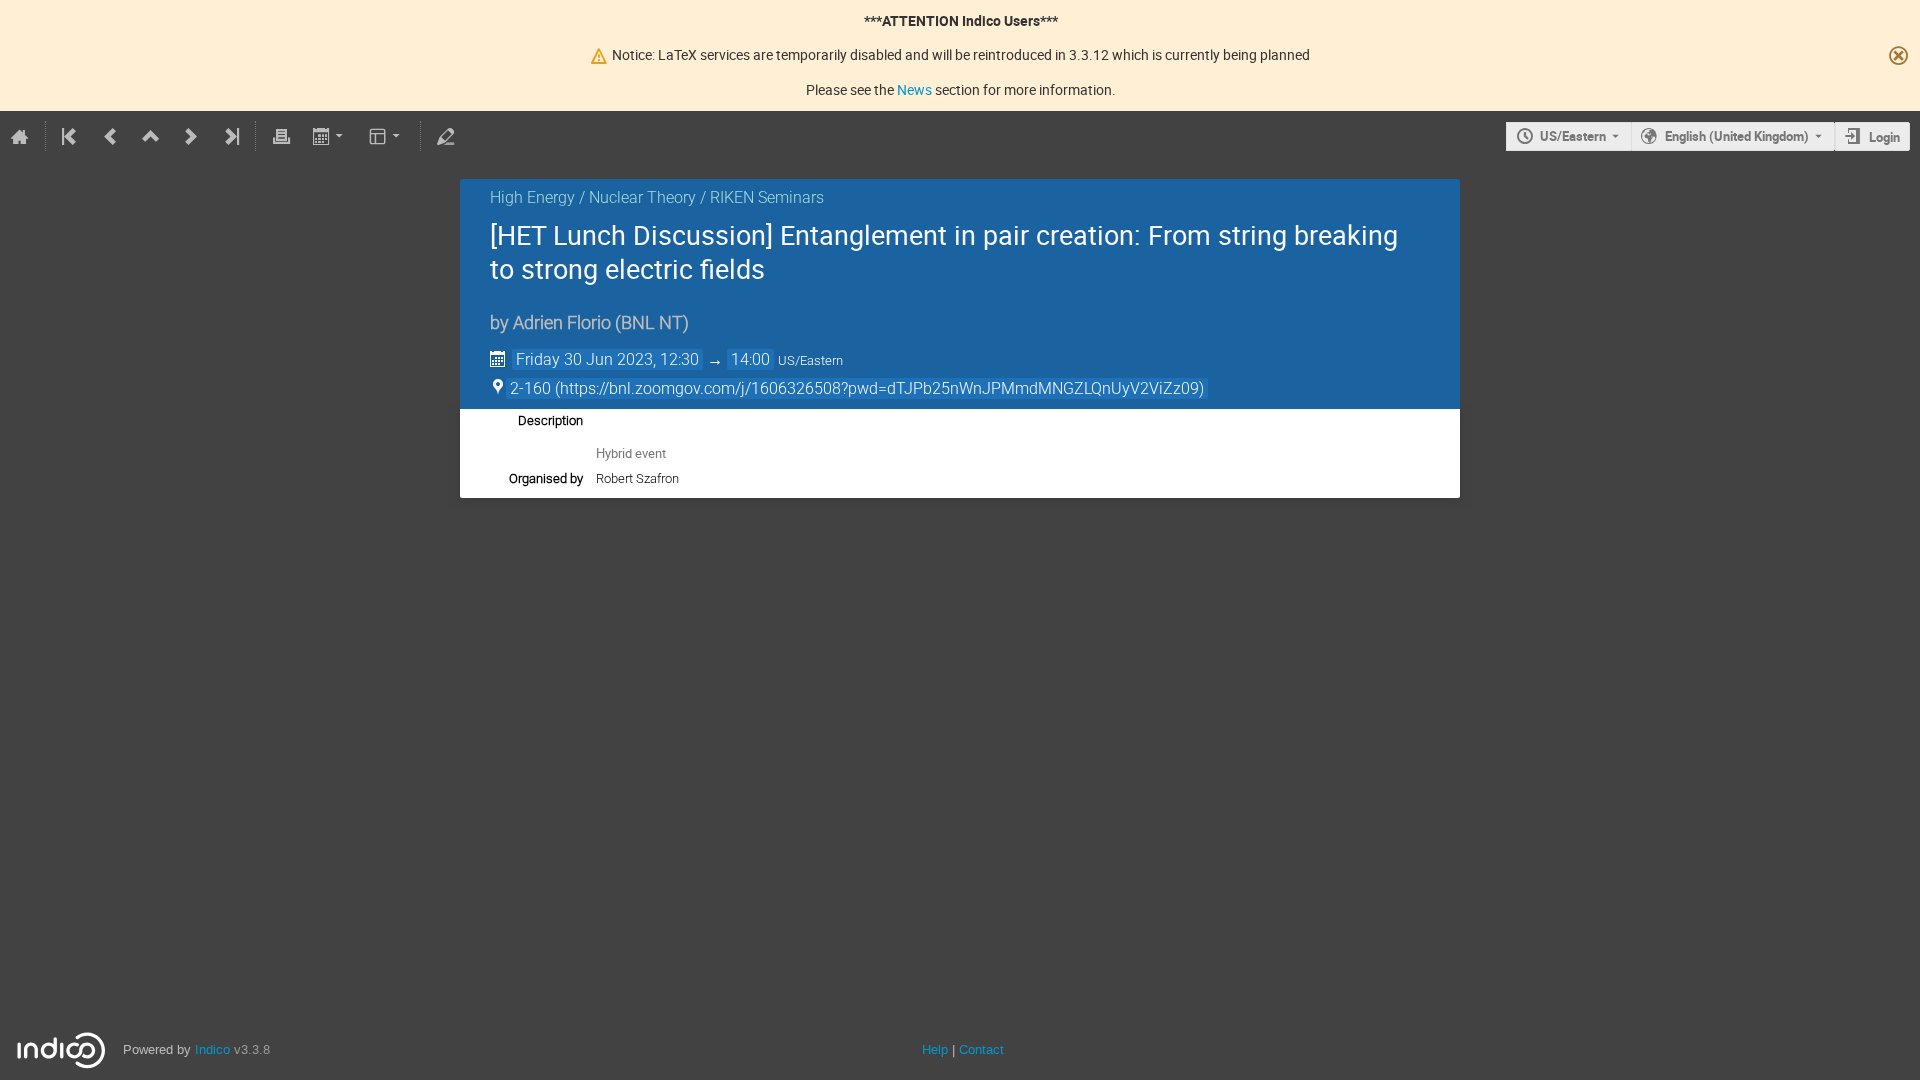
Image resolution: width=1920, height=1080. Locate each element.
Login (1884, 137)
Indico (212, 1049)
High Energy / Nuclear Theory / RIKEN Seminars (657, 197)
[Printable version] (281, 136)
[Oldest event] (71, 136)
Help (935, 1049)
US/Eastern (1573, 136)
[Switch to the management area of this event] (446, 136)
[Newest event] (230, 136)
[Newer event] (191, 136)
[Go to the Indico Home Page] (20, 136)
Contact (981, 1049)
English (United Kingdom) (1737, 136)
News (914, 89)
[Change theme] (386, 136)
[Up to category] (151, 136)
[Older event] (111, 136)
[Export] (329, 136)
